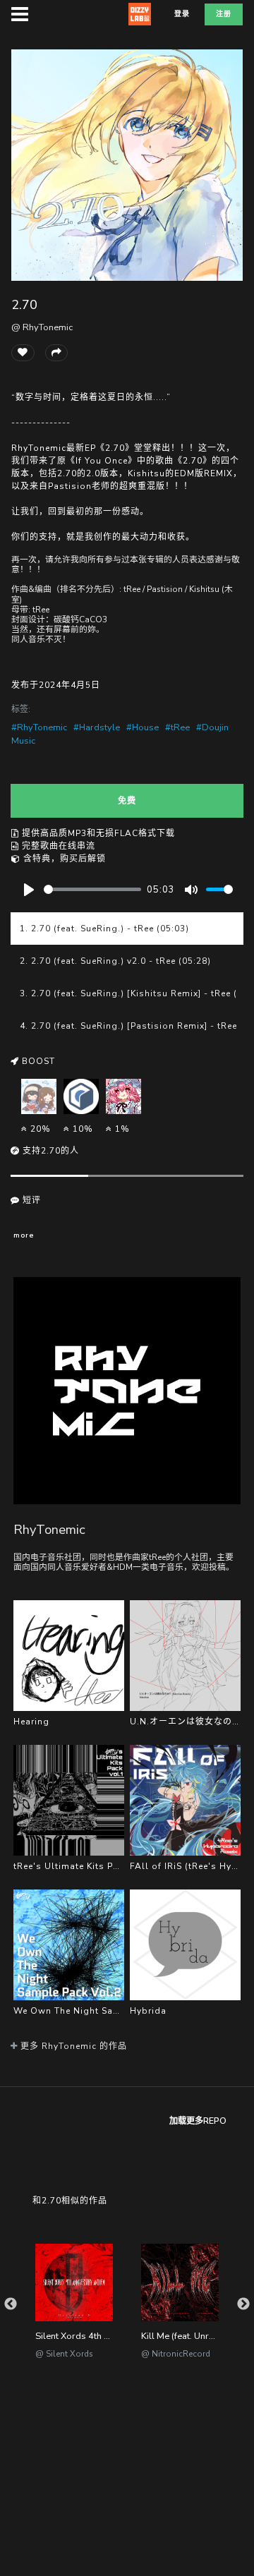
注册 (224, 14)
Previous (11, 2304)
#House (143, 727)
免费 (127, 801)
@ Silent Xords (64, 2354)
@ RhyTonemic (42, 327)
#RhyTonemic (39, 727)
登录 (182, 14)
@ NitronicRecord (176, 2354)
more (24, 1235)
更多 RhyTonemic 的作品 (72, 2046)
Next (243, 2304)
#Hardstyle (97, 727)
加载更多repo (198, 2121)
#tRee (177, 727)
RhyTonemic (49, 1529)
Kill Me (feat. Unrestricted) (194, 2336)
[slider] (92, 889)
